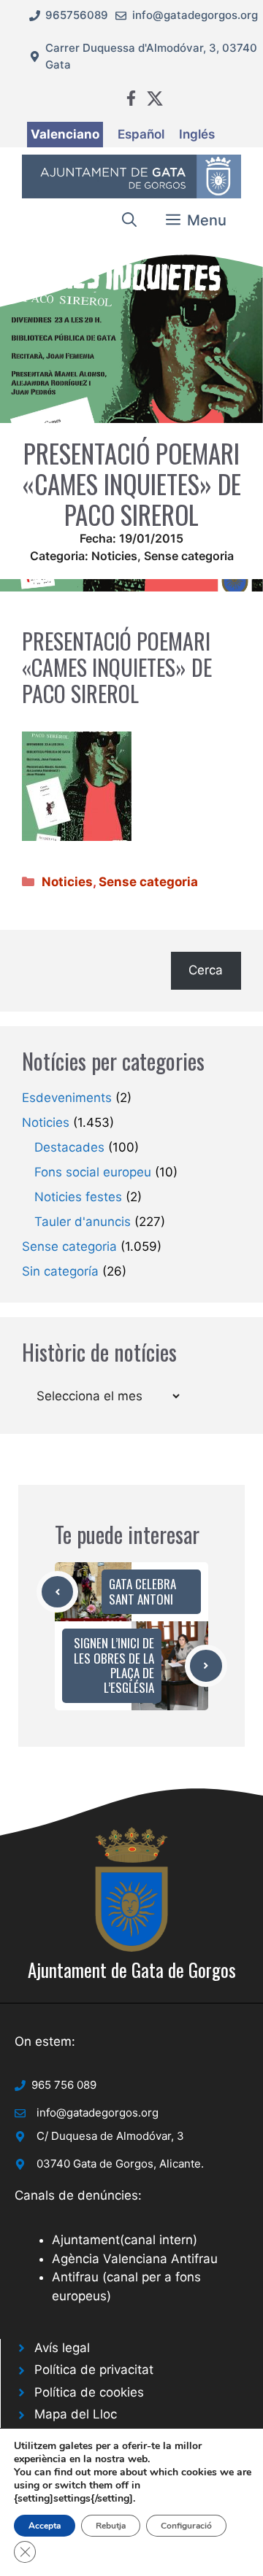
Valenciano (65, 134)
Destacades (69, 1147)
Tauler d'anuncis (83, 1222)
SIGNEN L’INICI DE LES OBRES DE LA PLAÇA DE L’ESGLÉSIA (114, 1665)
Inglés (197, 134)
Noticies (114, 556)
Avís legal (62, 2348)
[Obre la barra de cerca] (129, 220)
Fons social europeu (93, 1172)
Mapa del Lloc (76, 2414)
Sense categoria (189, 556)
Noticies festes (78, 1197)
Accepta (45, 2526)
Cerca (206, 970)
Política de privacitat (94, 2370)
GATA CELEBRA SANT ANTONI (142, 1591)
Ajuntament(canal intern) (125, 2240)
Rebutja (111, 2526)
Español (141, 134)
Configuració (186, 2526)
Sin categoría (60, 1271)
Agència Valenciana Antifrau (135, 2259)
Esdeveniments (67, 1098)
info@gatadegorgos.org (195, 15)
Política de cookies (89, 2392)
